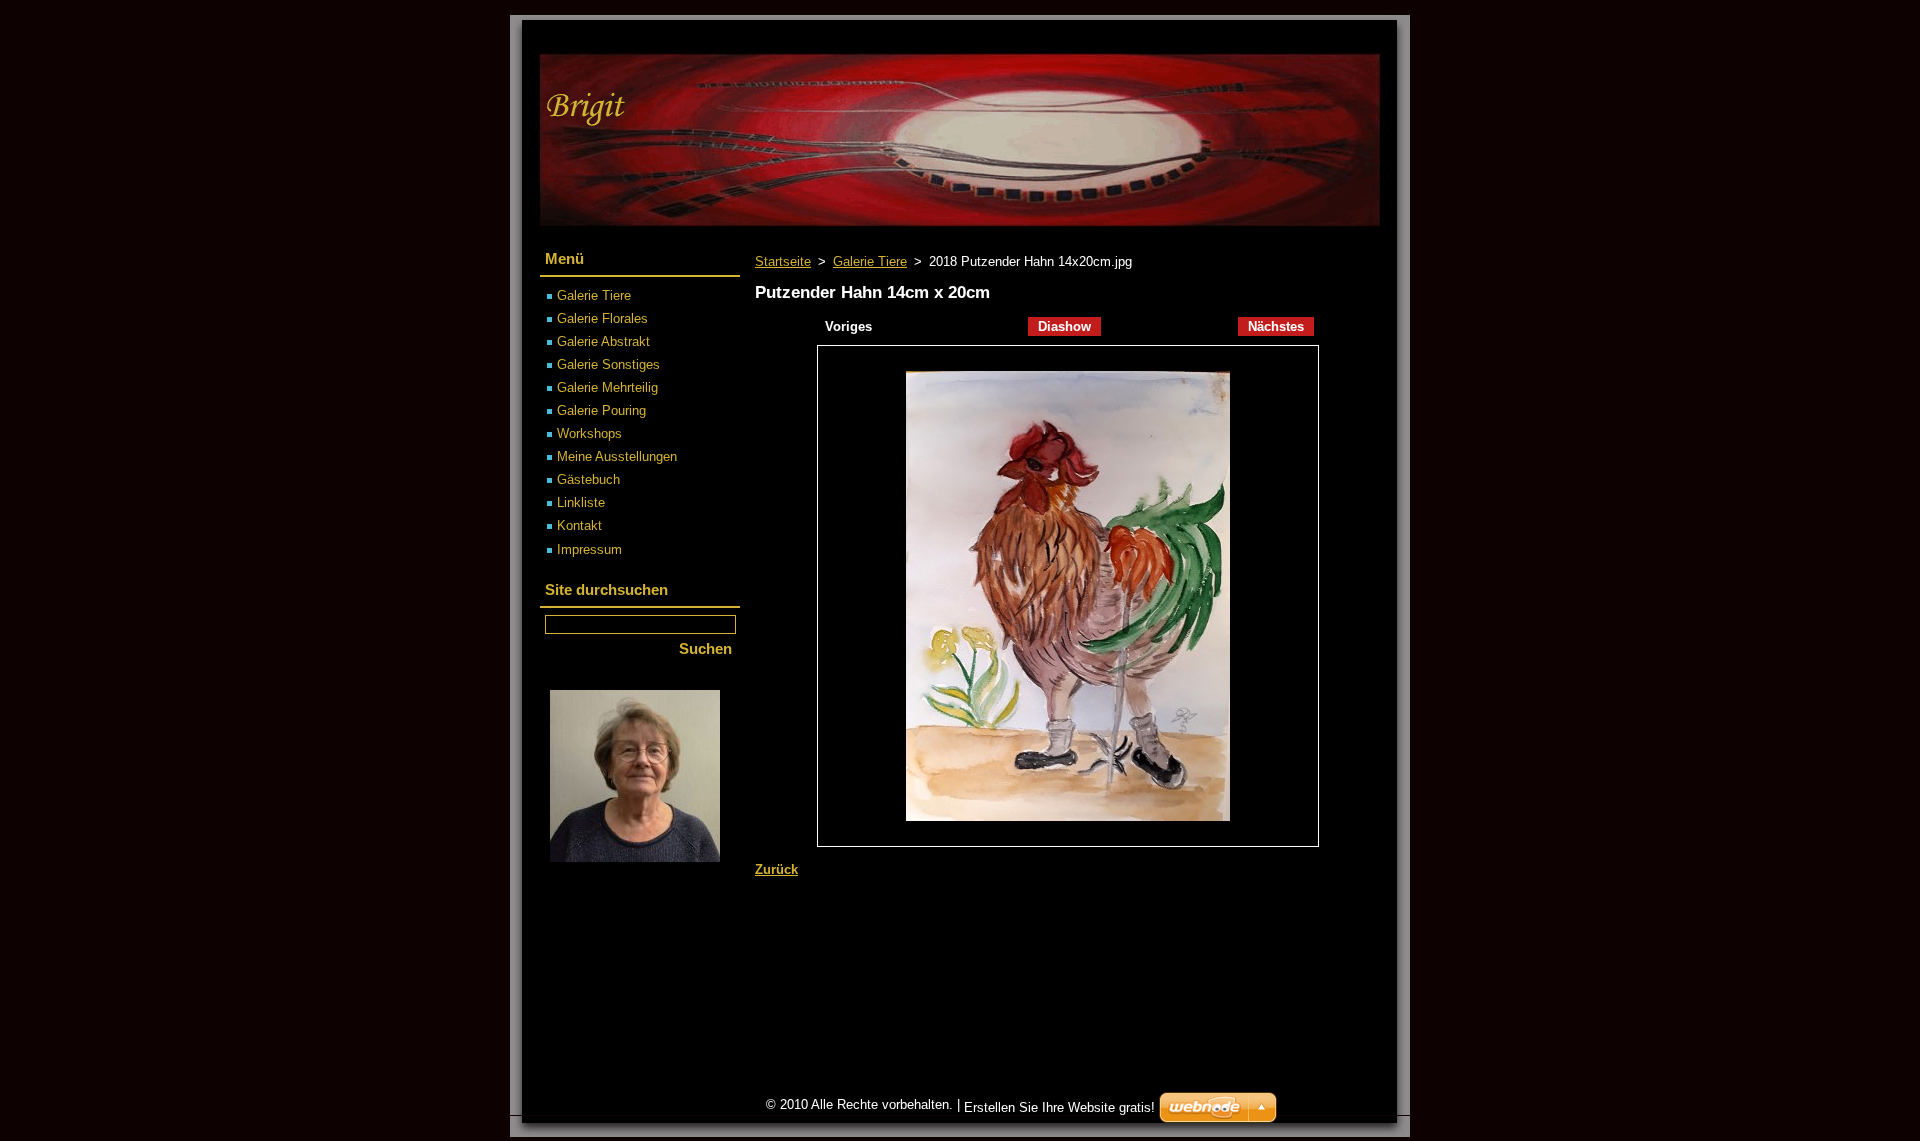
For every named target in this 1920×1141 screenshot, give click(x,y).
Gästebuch (588, 479)
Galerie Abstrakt (603, 341)
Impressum (589, 549)
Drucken (1345, 35)
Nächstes (1276, 326)
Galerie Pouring (601, 410)
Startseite (783, 261)
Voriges (848, 326)
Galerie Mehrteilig (607, 387)
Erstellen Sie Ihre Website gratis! (1059, 1107)
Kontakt (579, 525)
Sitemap (1216, 35)
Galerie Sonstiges (608, 364)
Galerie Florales (602, 318)
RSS (1280, 35)
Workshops (589, 433)
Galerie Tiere (870, 261)
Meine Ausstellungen (617, 456)
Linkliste (581, 502)
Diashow (1064, 326)
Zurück (776, 869)
